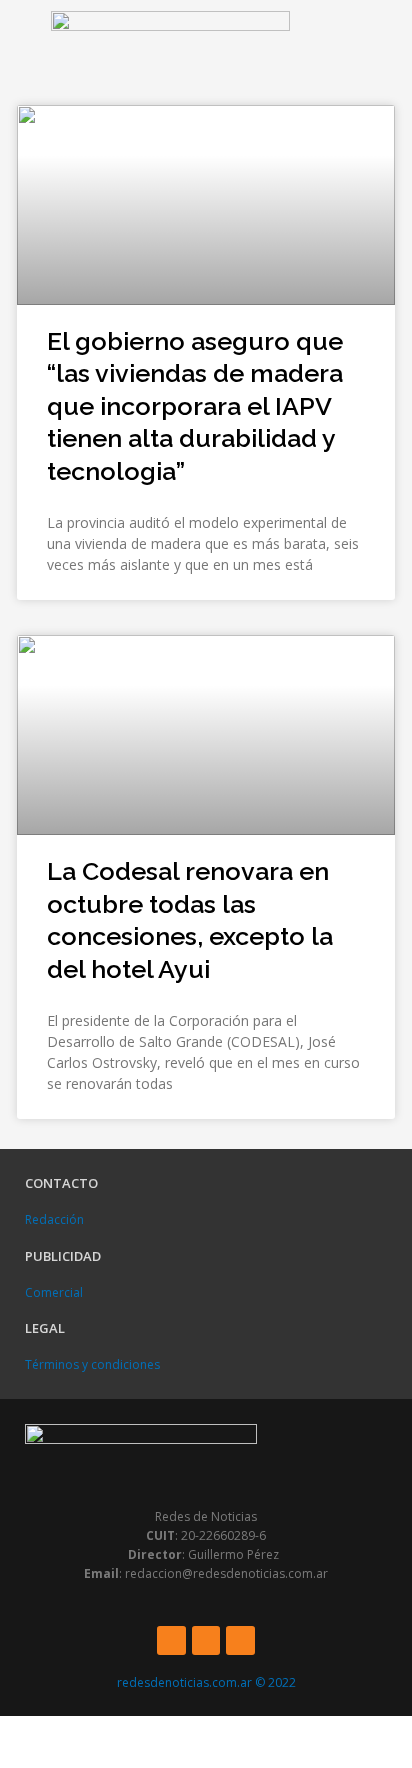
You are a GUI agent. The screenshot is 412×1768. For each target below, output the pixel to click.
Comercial (54, 1292)
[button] (20, 47)
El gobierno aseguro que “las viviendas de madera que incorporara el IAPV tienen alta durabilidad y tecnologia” (195, 406)
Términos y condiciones (92, 1364)
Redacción (54, 1219)
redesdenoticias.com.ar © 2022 (206, 1682)
